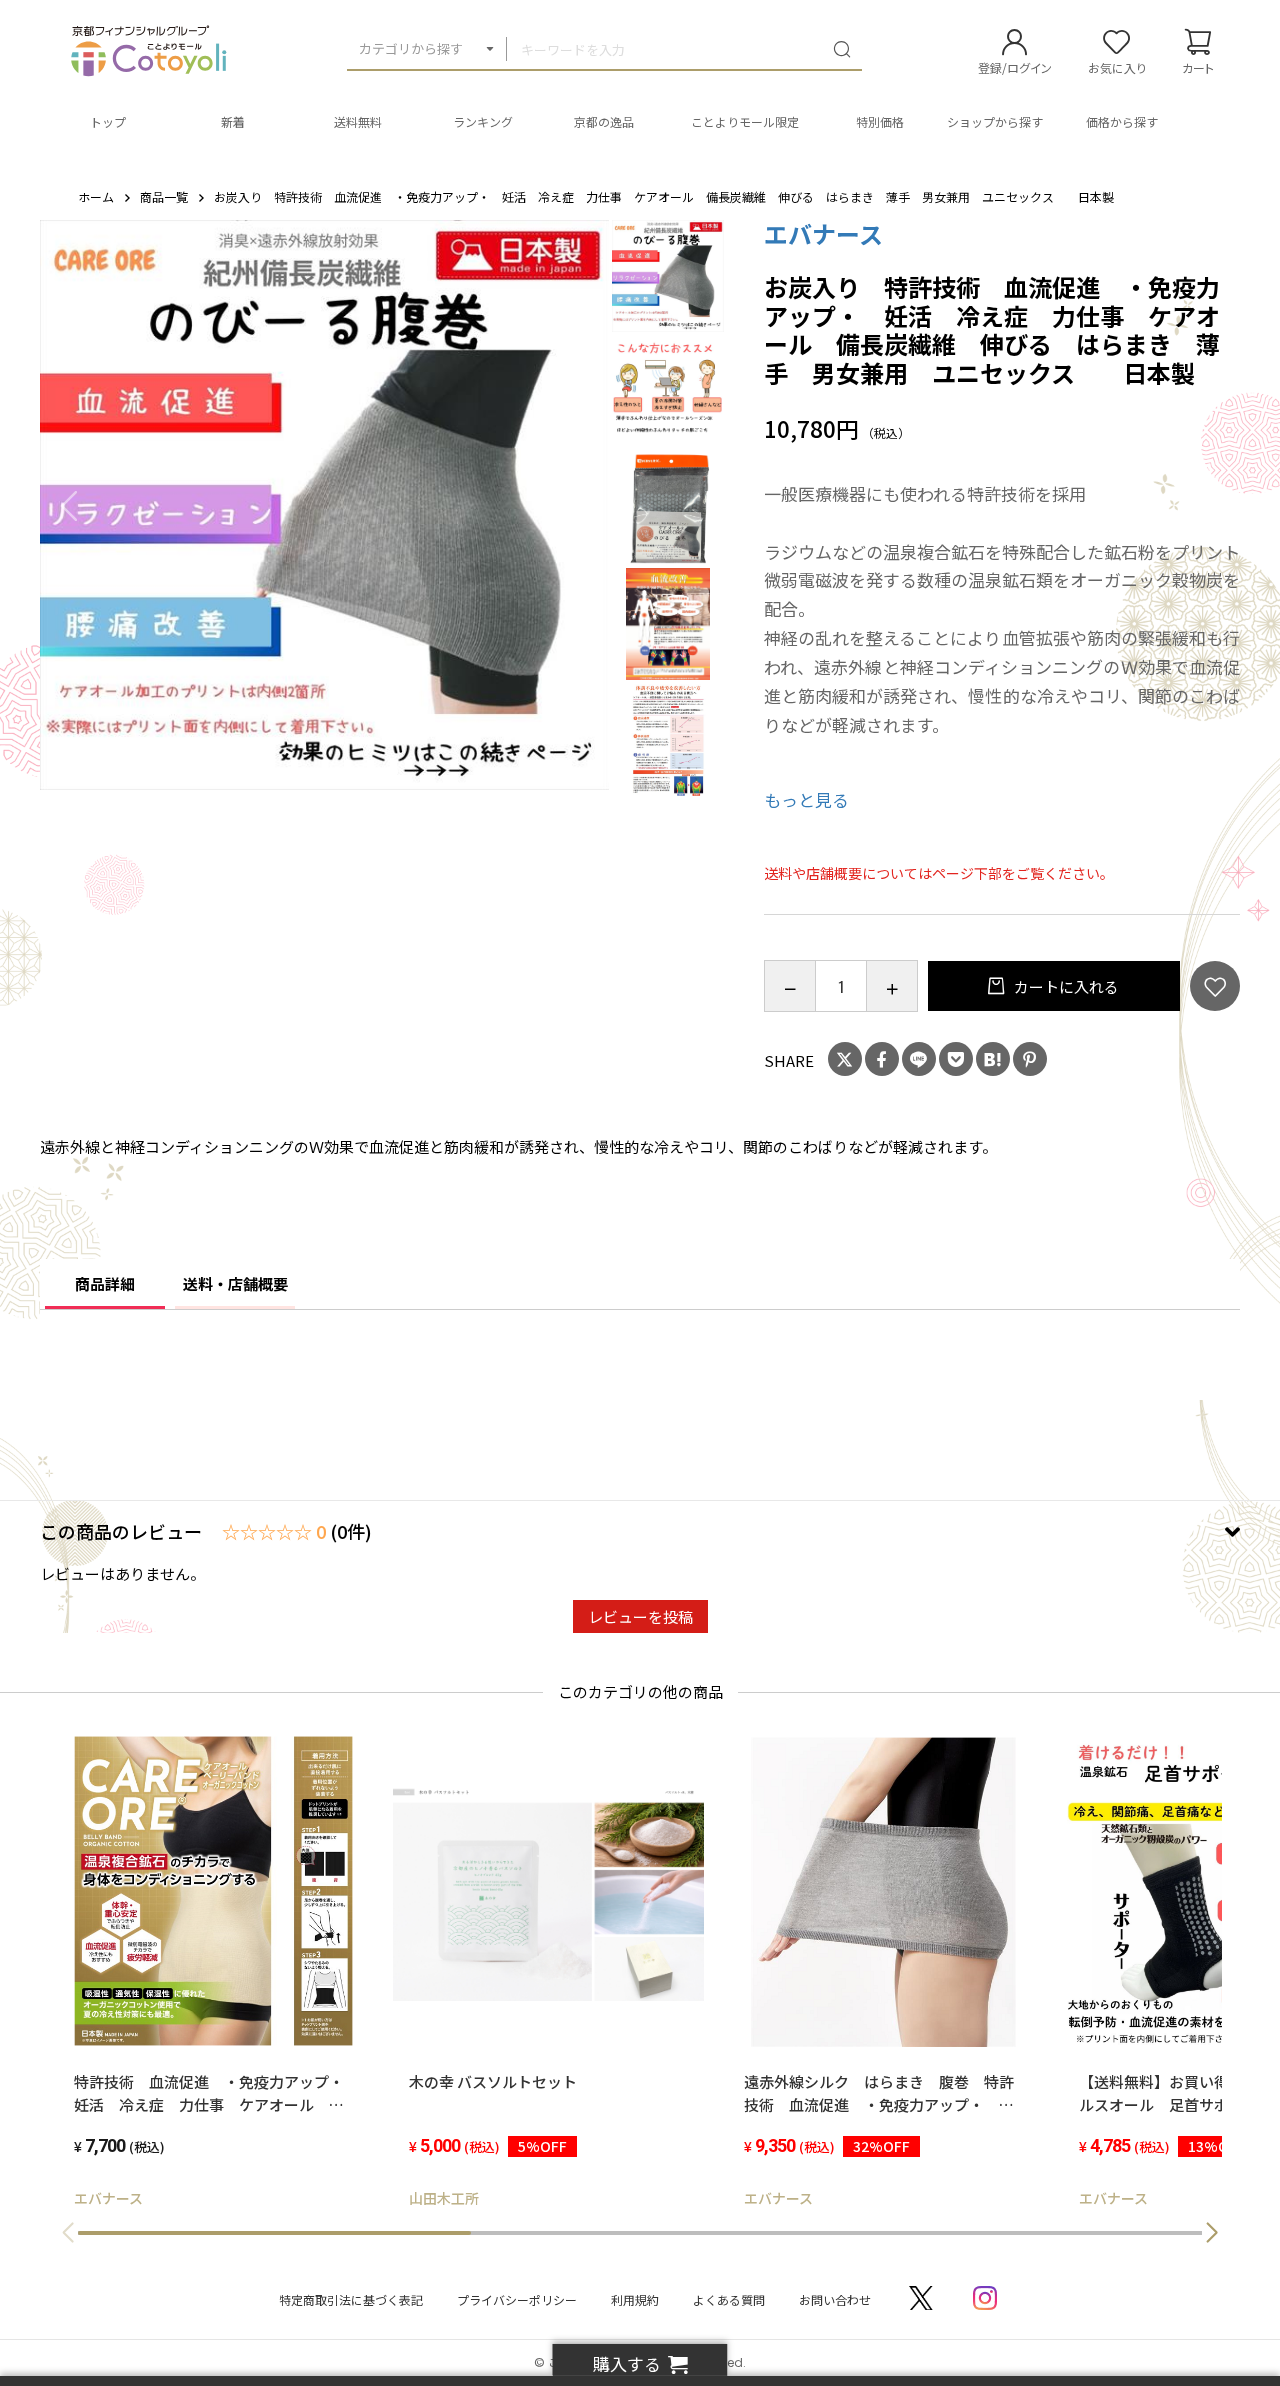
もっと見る (806, 799)
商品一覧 (164, 196)
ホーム (96, 196)
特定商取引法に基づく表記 (351, 2299)
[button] (1212, 2233)
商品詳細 (105, 1283)
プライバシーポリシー (517, 2299)
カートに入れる (1065, 986)
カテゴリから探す (411, 48)
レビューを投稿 (640, 1616)
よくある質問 (729, 2299)
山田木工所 (444, 2198)
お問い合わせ (835, 2299)
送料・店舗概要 (235, 1283)
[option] (325, 505)
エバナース (823, 233)
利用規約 (635, 2299)
